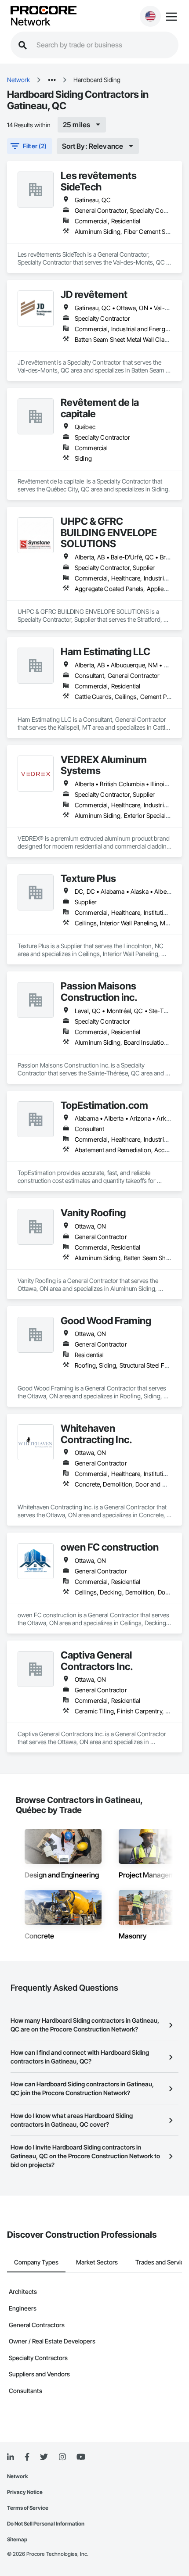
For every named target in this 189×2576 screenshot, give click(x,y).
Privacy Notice (25, 2492)
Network (30, 22)
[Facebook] (27, 2457)
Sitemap (17, 2539)
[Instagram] (62, 2457)
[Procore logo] (44, 11)
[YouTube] (81, 2457)
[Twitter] (44, 2457)
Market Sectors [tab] (97, 2262)
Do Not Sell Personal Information (46, 2524)
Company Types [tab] (36, 2262)
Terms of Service (28, 2508)
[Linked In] (11, 2457)
